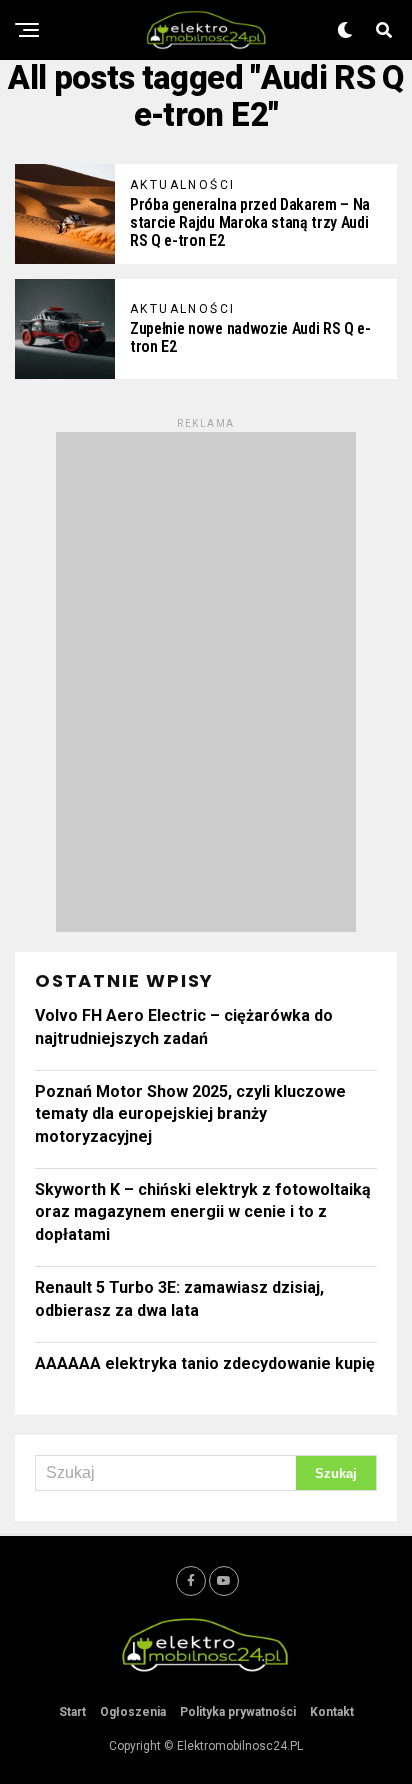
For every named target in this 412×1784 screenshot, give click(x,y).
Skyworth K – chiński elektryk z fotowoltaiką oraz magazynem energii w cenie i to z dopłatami (203, 1212)
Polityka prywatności (238, 1712)
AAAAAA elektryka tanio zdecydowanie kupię (205, 1363)
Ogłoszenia (133, 1712)
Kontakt (332, 1712)
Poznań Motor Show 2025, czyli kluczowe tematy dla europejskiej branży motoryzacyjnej (190, 1114)
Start (72, 1712)
